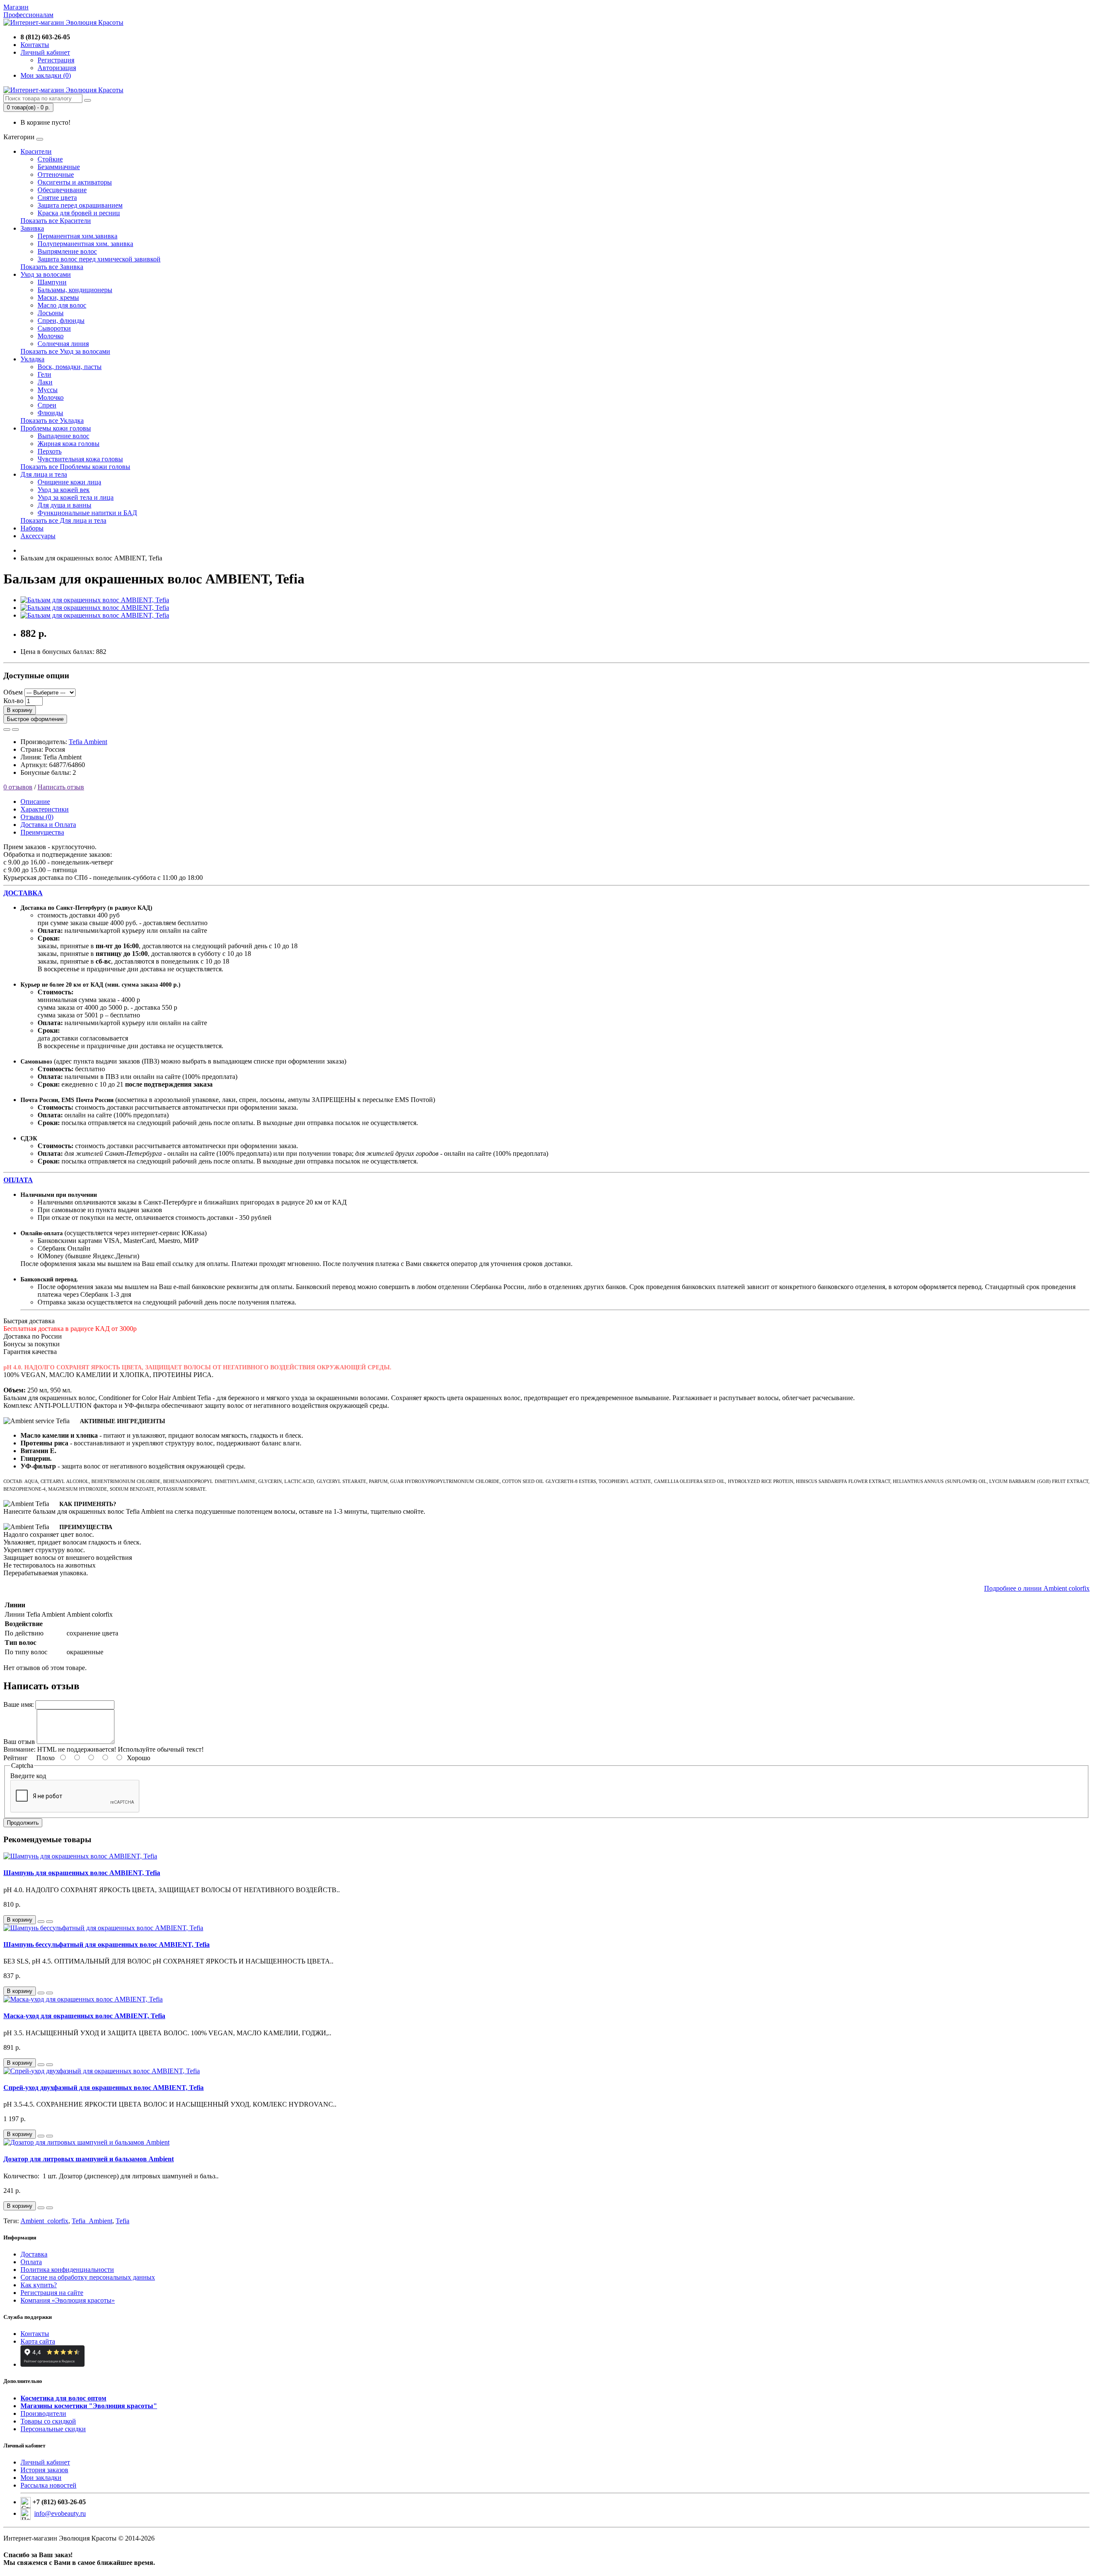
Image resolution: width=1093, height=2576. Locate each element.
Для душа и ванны (64, 505)
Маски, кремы (58, 297)
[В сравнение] (15, 730)
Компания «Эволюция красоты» (68, 2300)
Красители (36, 151)
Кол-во (13, 701)
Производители (43, 2413)
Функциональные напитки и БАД (87, 513)
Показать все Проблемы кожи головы (75, 467)
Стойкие (50, 159)
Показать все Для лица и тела (63, 520)
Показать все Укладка (52, 421)
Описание (35, 802)
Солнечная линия (63, 344)
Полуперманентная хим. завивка (85, 244)
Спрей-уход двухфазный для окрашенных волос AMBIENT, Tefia (104, 2088)
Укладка (32, 359)
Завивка (32, 228)
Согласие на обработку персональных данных (88, 2277)
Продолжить (23, 1823)
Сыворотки (54, 328)
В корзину (20, 710)
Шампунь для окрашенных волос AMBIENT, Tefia (82, 1873)
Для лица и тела (44, 474)
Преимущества (42, 832)
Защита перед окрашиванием (80, 205)
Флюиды (50, 413)
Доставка (34, 2254)
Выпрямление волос (67, 251)
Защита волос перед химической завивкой (99, 259)
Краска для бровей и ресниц (79, 213)
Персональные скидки (53, 2429)
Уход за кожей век (64, 490)
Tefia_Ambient (92, 2221)
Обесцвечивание (62, 190)
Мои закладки (41, 2478)
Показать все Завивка (52, 267)
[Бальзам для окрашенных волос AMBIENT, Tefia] (95, 600)
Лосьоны (51, 313)
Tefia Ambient (88, 742)
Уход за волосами (46, 274)
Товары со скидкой (48, 2421)
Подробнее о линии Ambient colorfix (1037, 1588)
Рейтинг (16, 1758)
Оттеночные (56, 174)
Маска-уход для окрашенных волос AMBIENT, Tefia (84, 2016)
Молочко (51, 336)
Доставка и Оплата (48, 825)
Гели (44, 374)
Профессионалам (28, 15)
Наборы (32, 528)
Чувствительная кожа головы (80, 459)
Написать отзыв (61, 787)
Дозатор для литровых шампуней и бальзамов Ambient (89, 2159)
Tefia (123, 2221)
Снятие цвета (57, 198)
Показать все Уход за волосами (65, 351)
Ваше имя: (19, 1704)
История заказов (44, 2470)
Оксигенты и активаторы (75, 182)
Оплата (31, 2262)
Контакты (35, 2334)
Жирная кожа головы (69, 444)
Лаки (45, 382)
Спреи (47, 405)
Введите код (28, 1776)
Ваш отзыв (19, 1742)
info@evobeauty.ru (60, 2513)
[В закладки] (7, 730)
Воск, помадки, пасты (70, 367)
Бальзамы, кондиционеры (75, 290)
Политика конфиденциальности (67, 2270)
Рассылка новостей (48, 2485)
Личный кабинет (45, 2462)
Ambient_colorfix (44, 2221)
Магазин (16, 7)
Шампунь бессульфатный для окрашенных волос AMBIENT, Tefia (107, 1944)
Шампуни (52, 282)
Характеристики (45, 809)
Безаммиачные (59, 167)
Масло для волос (62, 305)
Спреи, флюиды (61, 321)
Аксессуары (38, 536)
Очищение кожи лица (69, 482)
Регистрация (56, 60)
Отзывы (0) (37, 817)
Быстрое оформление (35, 719)
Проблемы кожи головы (56, 428)
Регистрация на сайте (52, 2293)
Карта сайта (38, 2341)
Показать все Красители (56, 221)
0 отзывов (18, 787)
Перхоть (50, 451)
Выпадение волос (63, 436)
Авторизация (57, 68)
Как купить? (39, 2285)
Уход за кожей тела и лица (76, 497)
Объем (13, 692)
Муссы (48, 390)
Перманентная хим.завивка (77, 236)
